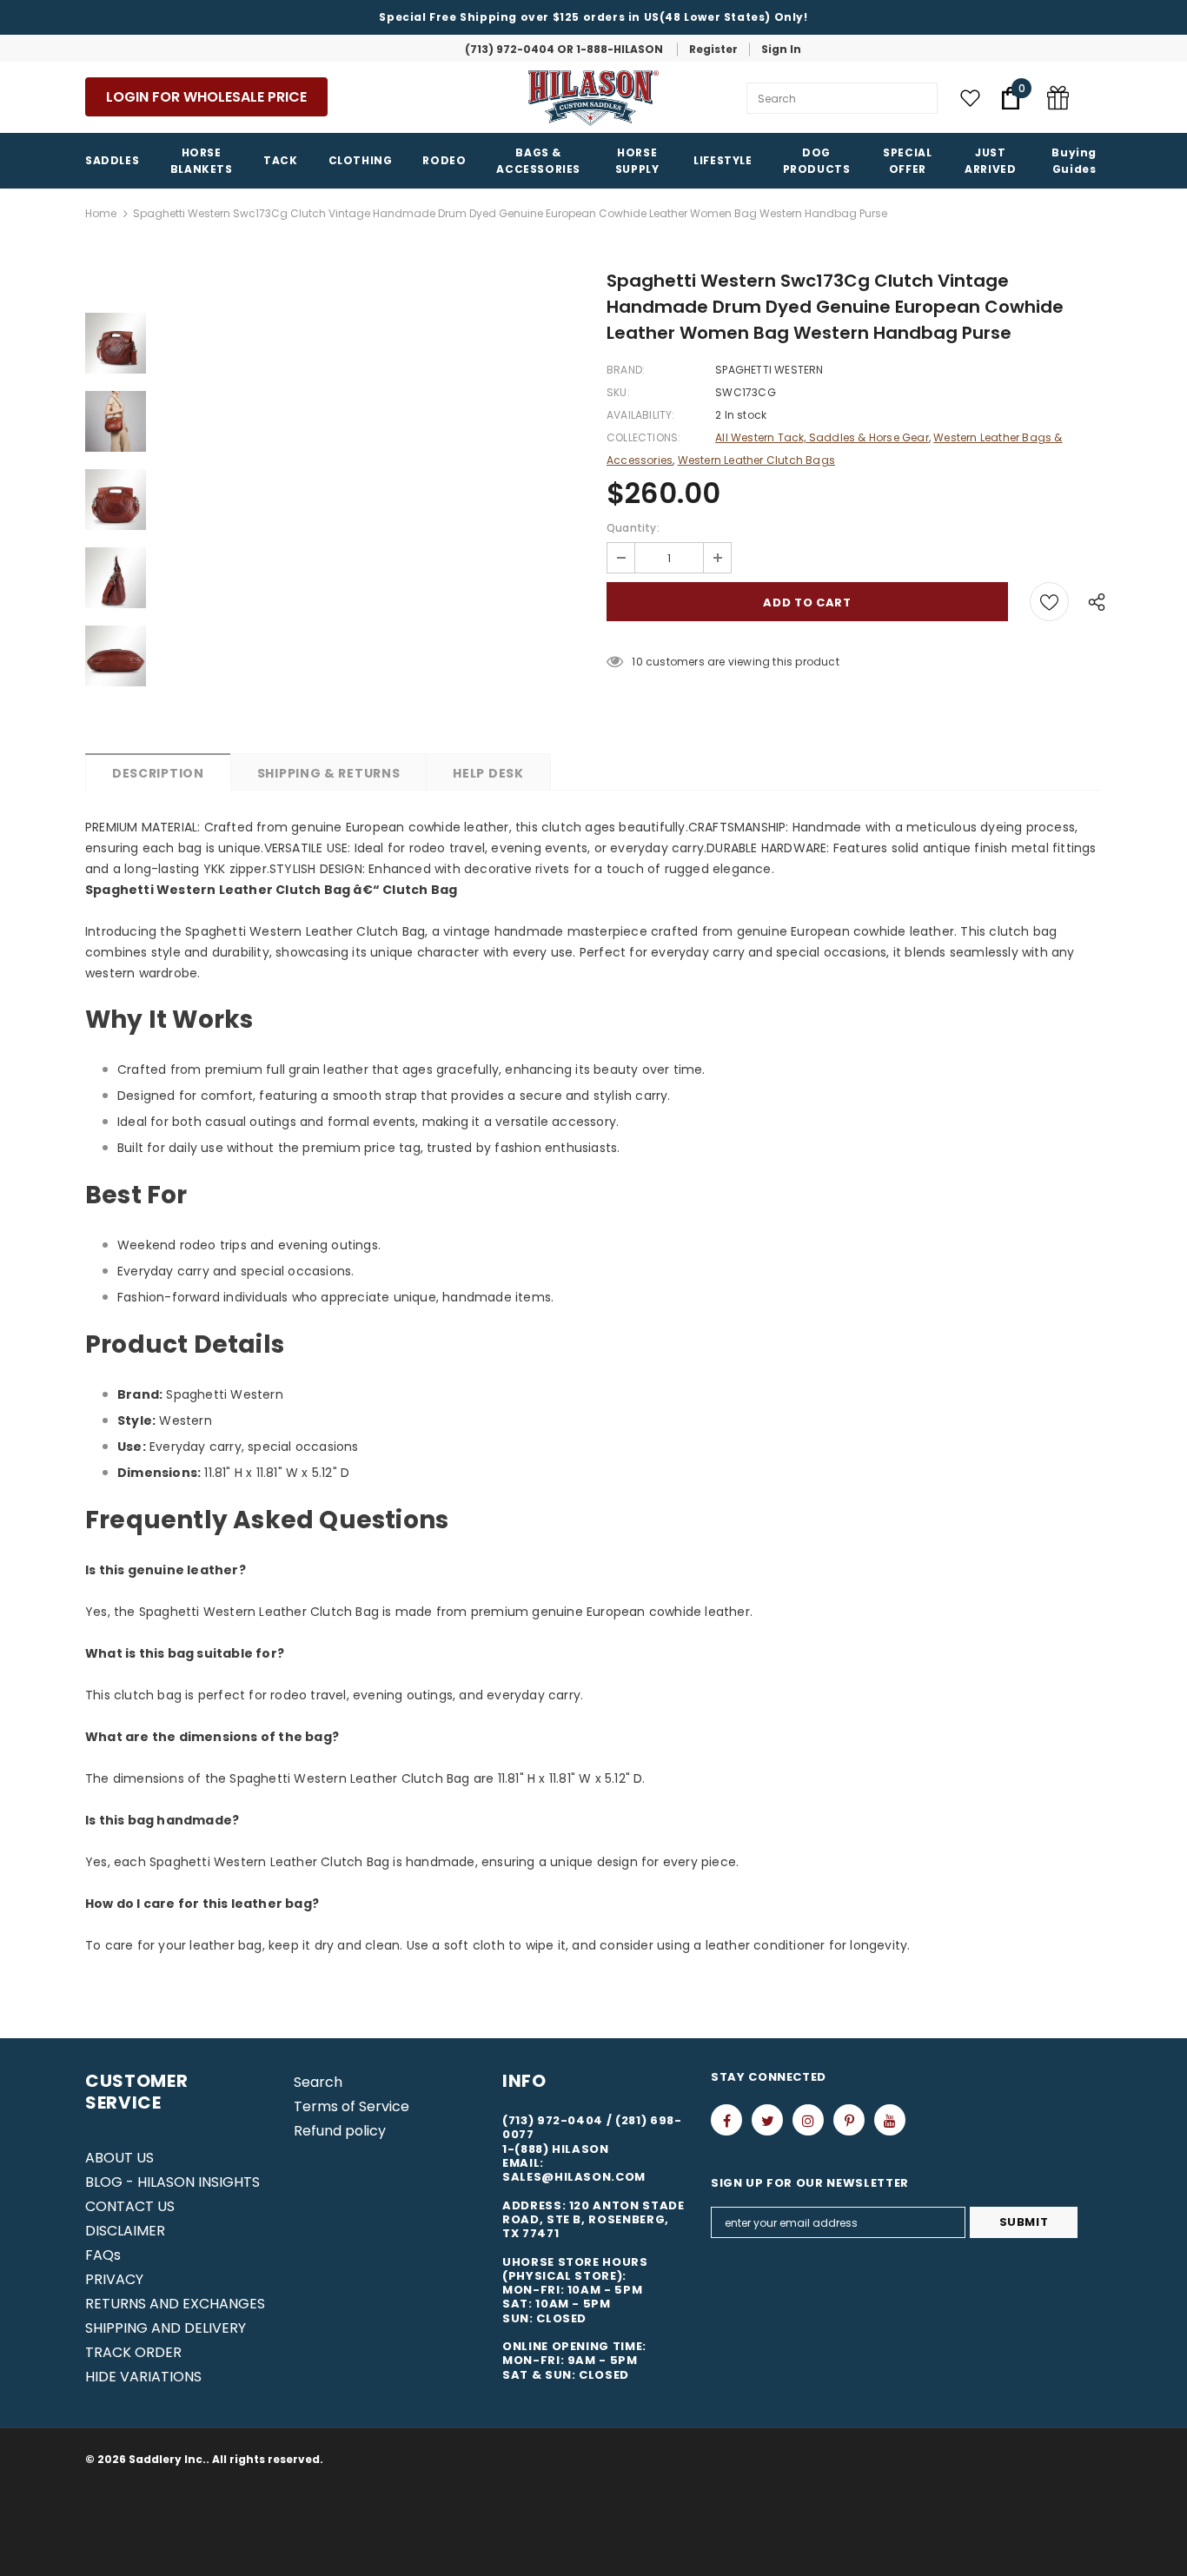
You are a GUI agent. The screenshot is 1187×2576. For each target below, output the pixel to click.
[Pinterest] (849, 2120)
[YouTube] (890, 2120)
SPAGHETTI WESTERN (769, 370)
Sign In (781, 49)
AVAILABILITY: (641, 415)
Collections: (643, 437)
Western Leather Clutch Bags (756, 460)
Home (101, 213)
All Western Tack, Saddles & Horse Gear (822, 437)
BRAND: (626, 370)
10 (637, 662)
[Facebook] (726, 2120)
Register (713, 49)
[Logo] (593, 98)
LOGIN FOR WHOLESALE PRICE (206, 97)
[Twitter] (767, 2120)
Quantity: (633, 528)
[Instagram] (808, 2120)
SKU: (618, 392)
